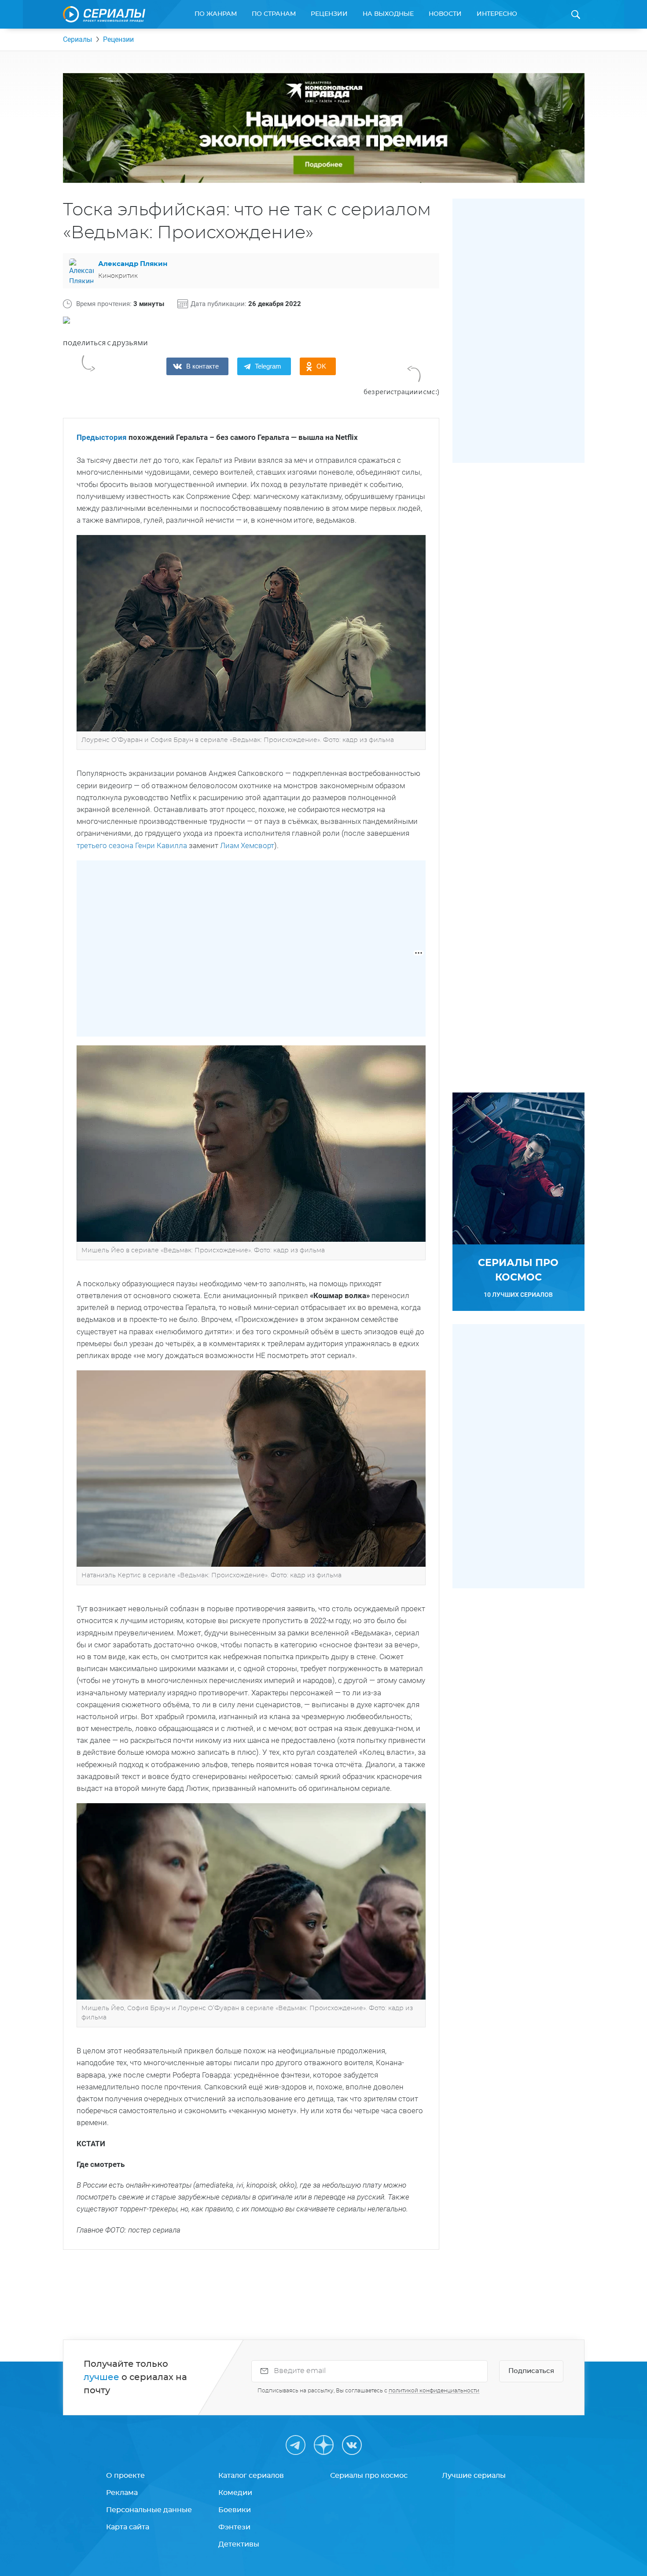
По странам (274, 14)
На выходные (388, 14)
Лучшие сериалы (474, 2476)
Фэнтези (234, 2527)
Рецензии (329, 14)
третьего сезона (106, 845)
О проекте (125, 2476)
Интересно (497, 14)
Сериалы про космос (369, 2476)
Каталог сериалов (251, 2476)
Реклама (122, 2493)
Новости (445, 14)
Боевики (235, 2510)
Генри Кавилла (161, 845)
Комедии (235, 2493)
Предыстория (102, 437)
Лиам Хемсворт (247, 845)
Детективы (239, 2544)
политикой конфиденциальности (434, 2391)
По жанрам (216, 14)
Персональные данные (149, 2510)
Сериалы (77, 39)
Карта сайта (128, 2527)
